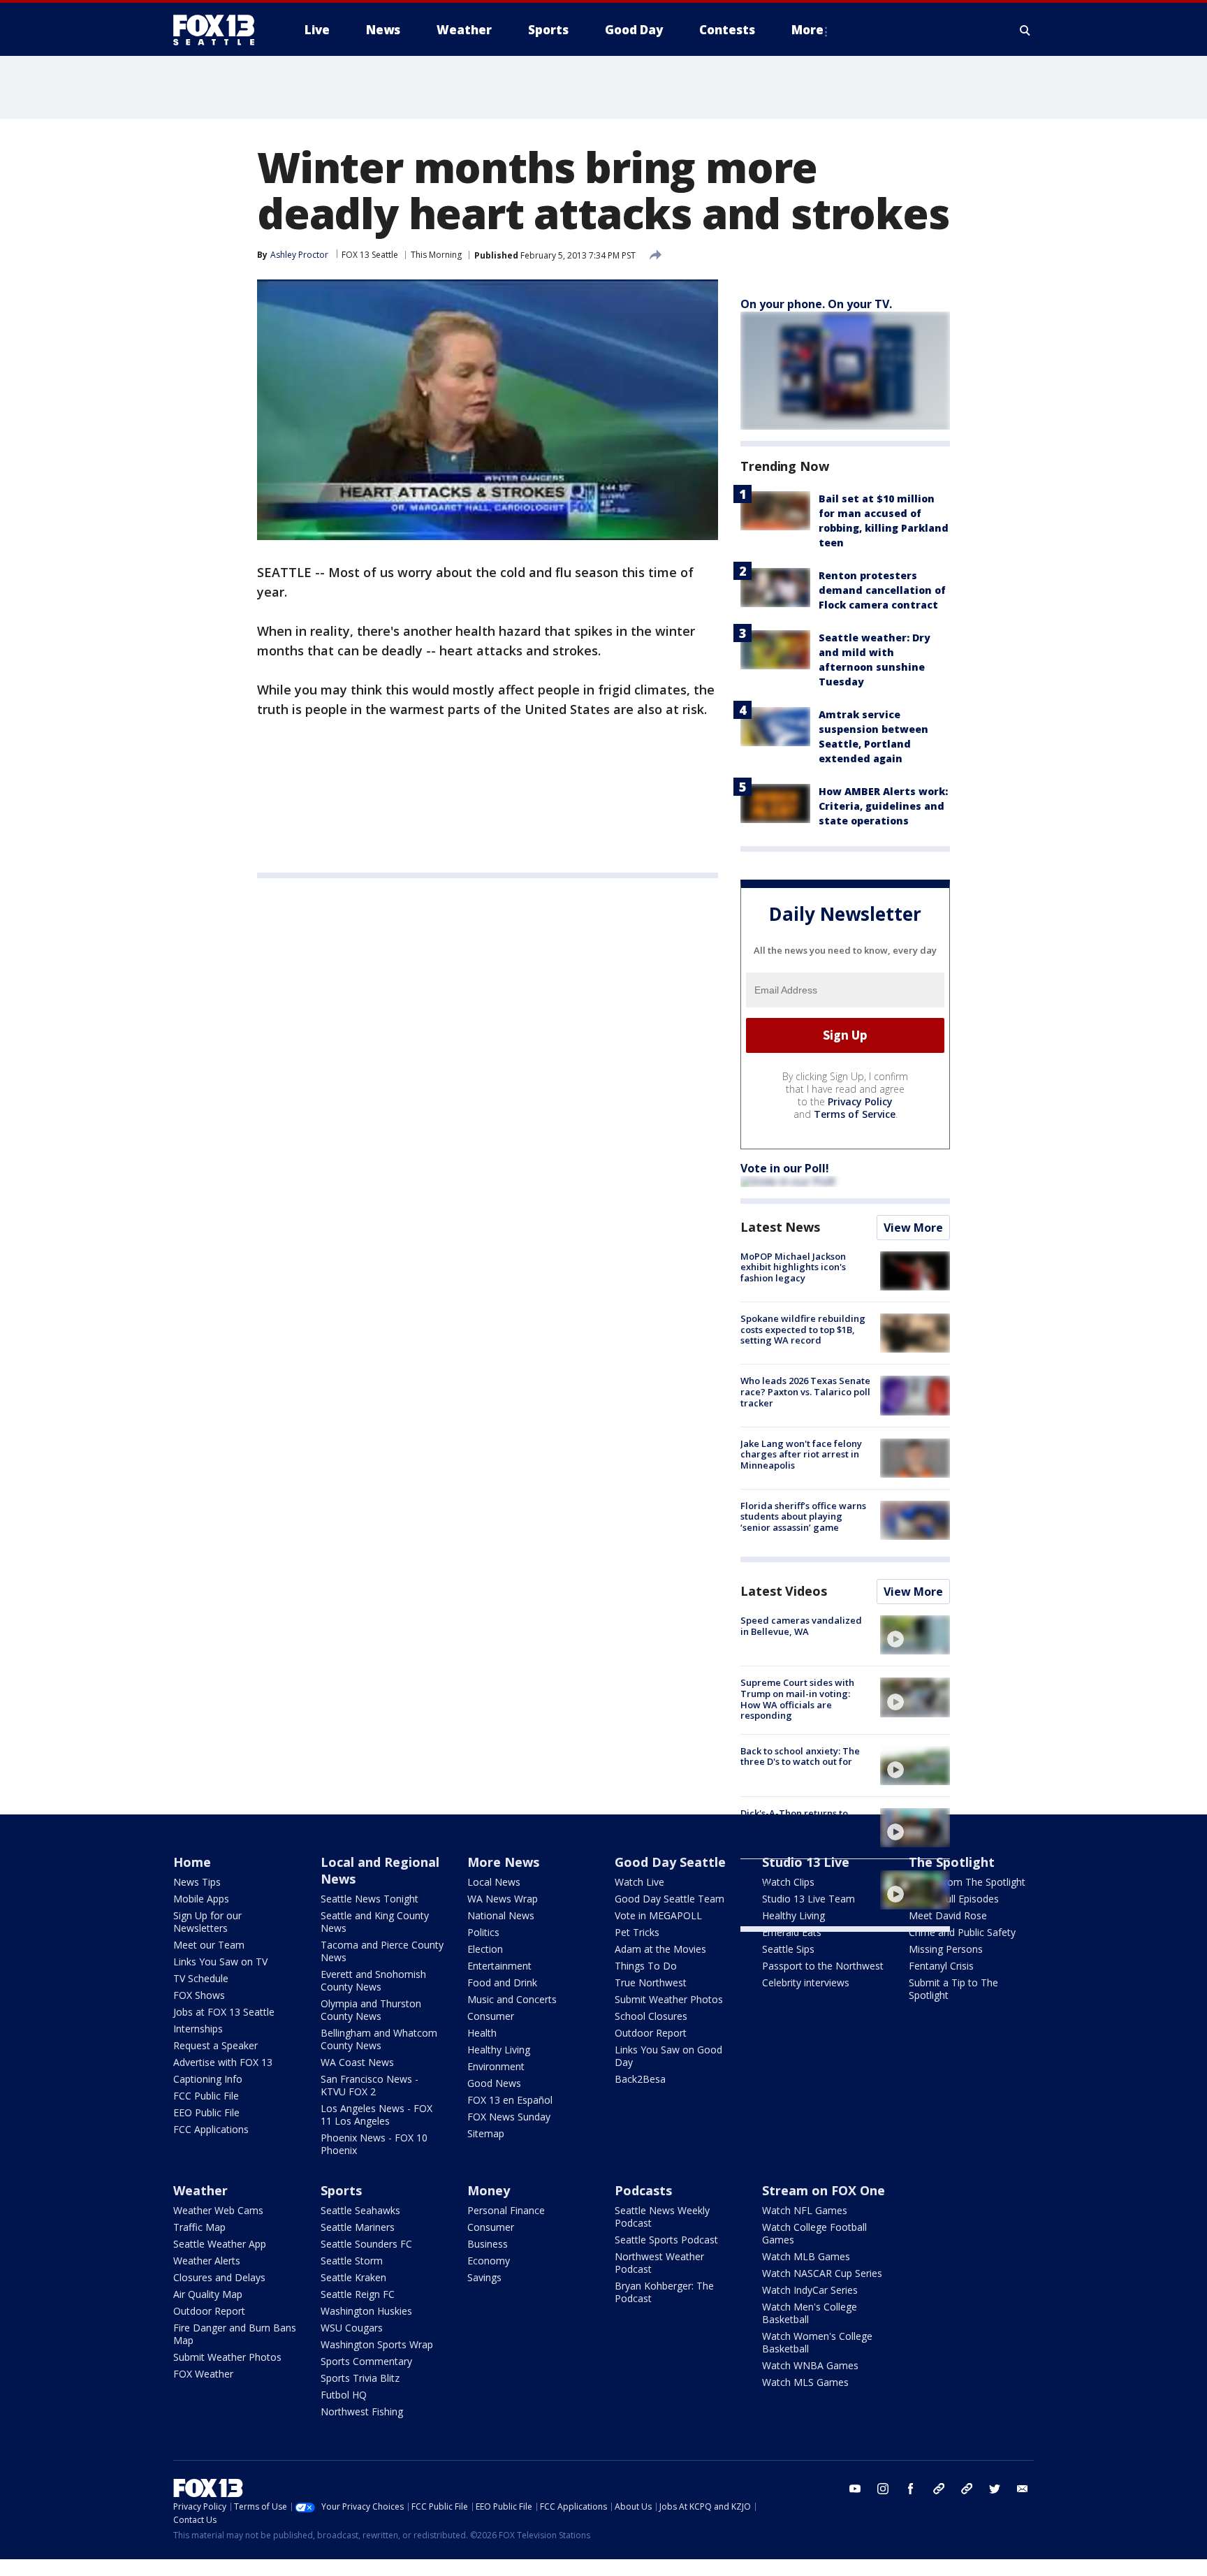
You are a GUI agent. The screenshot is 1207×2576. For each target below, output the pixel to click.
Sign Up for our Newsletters (207, 1922)
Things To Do (646, 1966)
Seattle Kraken (353, 2277)
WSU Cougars (352, 2328)
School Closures (651, 2016)
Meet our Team (209, 1945)
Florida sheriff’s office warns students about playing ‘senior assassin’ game (803, 1516)
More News (503, 1862)
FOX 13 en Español (510, 2100)
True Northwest (651, 1982)
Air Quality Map (208, 2294)
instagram (883, 2489)
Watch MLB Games (806, 2256)
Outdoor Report (651, 2033)
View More (913, 1228)
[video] (915, 1635)
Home (192, 1862)
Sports (341, 2190)
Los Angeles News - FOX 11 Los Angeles (376, 2115)
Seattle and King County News (375, 1922)
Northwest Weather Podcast (659, 2263)
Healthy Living (499, 2050)
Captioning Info (208, 2079)
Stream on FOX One (824, 2190)
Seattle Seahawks (360, 2210)
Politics (483, 1932)
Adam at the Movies (660, 1949)
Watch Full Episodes (954, 1899)
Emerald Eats (792, 1932)
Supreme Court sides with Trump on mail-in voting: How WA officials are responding (797, 1699)
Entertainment (499, 1966)
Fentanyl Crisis (941, 1966)
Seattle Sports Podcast (666, 2240)
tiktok (939, 2489)
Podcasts (643, 2190)
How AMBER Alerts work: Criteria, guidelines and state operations (883, 806)
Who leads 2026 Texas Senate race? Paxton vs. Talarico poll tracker (805, 1391)
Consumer (491, 2016)
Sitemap (486, 2133)
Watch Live (639, 1882)
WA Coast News (357, 2062)
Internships (198, 2029)
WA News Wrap (503, 1899)
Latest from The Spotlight (967, 1882)
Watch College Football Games (814, 2233)
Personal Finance (506, 2210)
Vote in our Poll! (785, 1168)
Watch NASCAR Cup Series (822, 2273)
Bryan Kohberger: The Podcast (664, 2292)
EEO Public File (206, 2112)
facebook (911, 2489)
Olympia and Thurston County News (371, 2010)
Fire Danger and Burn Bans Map (235, 2334)
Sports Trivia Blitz (360, 2378)
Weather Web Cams (218, 2210)
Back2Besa (640, 2079)
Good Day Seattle (670, 1862)
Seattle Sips (788, 1949)
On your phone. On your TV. (816, 304)
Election (485, 1949)
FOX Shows (199, 1995)
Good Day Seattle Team (670, 1899)
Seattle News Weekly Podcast (662, 2217)
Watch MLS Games (805, 2382)
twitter (995, 2489)
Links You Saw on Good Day (668, 2056)
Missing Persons (946, 1949)
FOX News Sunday (509, 2117)
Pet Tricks (637, 1932)
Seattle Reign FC (358, 2294)
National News (501, 1915)
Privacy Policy (860, 1101)
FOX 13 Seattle (370, 255)
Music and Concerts (512, 1999)
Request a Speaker (215, 2045)
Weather (200, 2190)
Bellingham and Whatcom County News (379, 2039)
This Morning (436, 255)
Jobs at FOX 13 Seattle (224, 2012)
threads (967, 2489)
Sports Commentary (366, 2361)
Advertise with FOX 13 (223, 2062)
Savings (484, 2277)
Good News (494, 2083)
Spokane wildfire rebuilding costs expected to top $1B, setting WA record (803, 1329)
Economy (489, 2261)
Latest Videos (784, 1591)
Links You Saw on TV (220, 1962)
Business (488, 2244)
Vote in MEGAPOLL (658, 1915)
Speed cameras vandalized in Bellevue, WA (801, 1626)
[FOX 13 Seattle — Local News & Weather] (219, 30)
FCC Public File (206, 2096)
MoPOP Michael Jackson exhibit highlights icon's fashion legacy (793, 1267)
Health (482, 2033)
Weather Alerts (207, 2261)
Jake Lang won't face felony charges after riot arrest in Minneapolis (801, 1454)
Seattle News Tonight (370, 1899)
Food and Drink (502, 1982)
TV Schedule (201, 1978)
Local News (494, 1882)
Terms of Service (855, 1114)
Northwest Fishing (362, 2411)
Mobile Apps (201, 1899)
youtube (855, 2489)
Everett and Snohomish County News (373, 1980)
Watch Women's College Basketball (817, 2342)
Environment (496, 2066)
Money (489, 2190)
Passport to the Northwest (823, 1966)
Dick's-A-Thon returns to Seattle (794, 1819)
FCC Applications (211, 2129)
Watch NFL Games (805, 2210)
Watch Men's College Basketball (810, 2313)
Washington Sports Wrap (377, 2344)
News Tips (197, 1882)
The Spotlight (952, 1862)
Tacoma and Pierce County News (382, 1951)
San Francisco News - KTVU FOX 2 (370, 2085)
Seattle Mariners (358, 2227)
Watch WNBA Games (810, 2365)
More (807, 30)
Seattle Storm (352, 2261)
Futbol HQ (344, 2395)
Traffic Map (199, 2227)
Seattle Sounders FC (366, 2244)
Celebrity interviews (806, 1982)
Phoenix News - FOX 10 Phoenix (374, 2144)
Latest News (780, 1227)
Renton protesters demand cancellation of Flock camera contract (882, 590)
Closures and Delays (219, 2277)
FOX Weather (203, 2374)
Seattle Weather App (220, 2244)
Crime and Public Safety (962, 1932)
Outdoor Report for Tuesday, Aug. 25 (805, 1881)
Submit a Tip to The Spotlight (953, 1989)
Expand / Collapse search (1025, 30)
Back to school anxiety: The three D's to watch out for (800, 1756)
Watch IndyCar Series (810, 2290)
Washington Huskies (366, 2311)
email (1023, 2489)
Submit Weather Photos (669, 1999)
